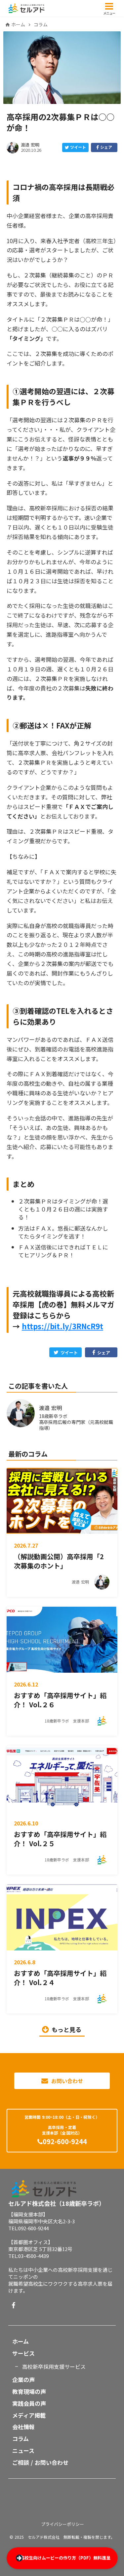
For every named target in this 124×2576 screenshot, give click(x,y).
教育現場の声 (29, 2392)
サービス (23, 2353)
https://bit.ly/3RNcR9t (62, 1326)
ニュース (23, 2451)
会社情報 (23, 2427)
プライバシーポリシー (62, 2524)
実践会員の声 (29, 2403)
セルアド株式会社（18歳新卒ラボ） (57, 2203)
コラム (41, 25)
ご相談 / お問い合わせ (40, 2463)
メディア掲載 (29, 2415)
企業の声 (23, 2380)
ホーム (18, 25)
